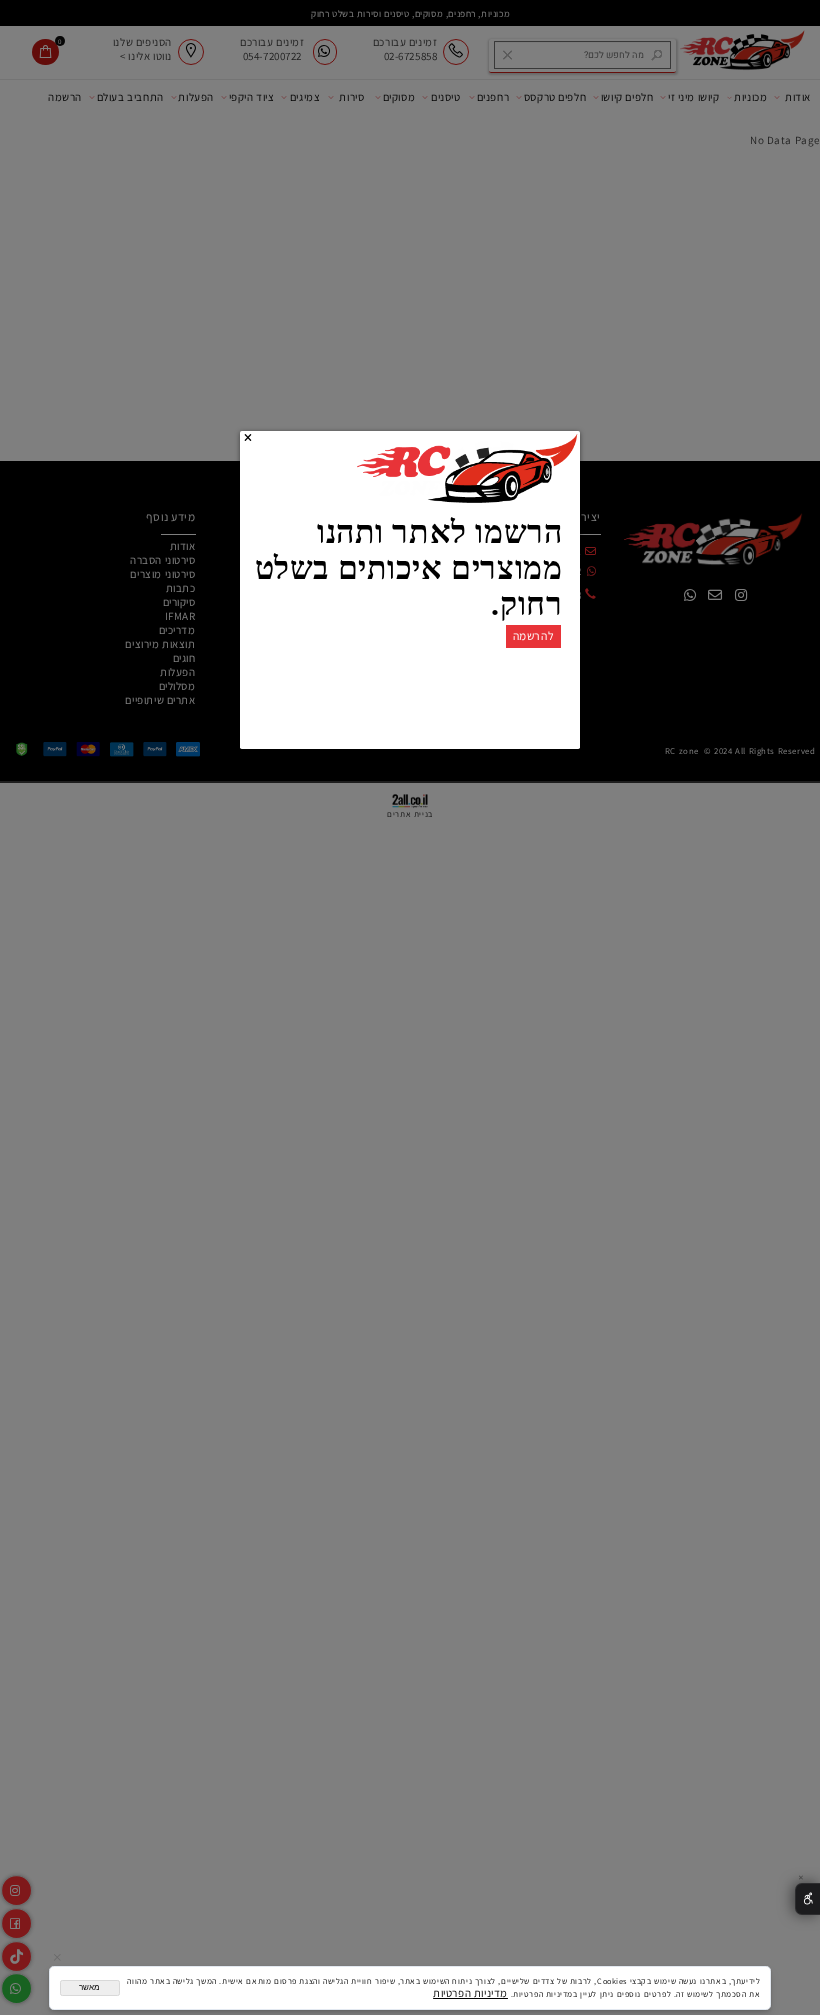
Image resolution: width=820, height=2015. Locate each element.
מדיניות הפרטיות (470, 1993)
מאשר (89, 1987)
